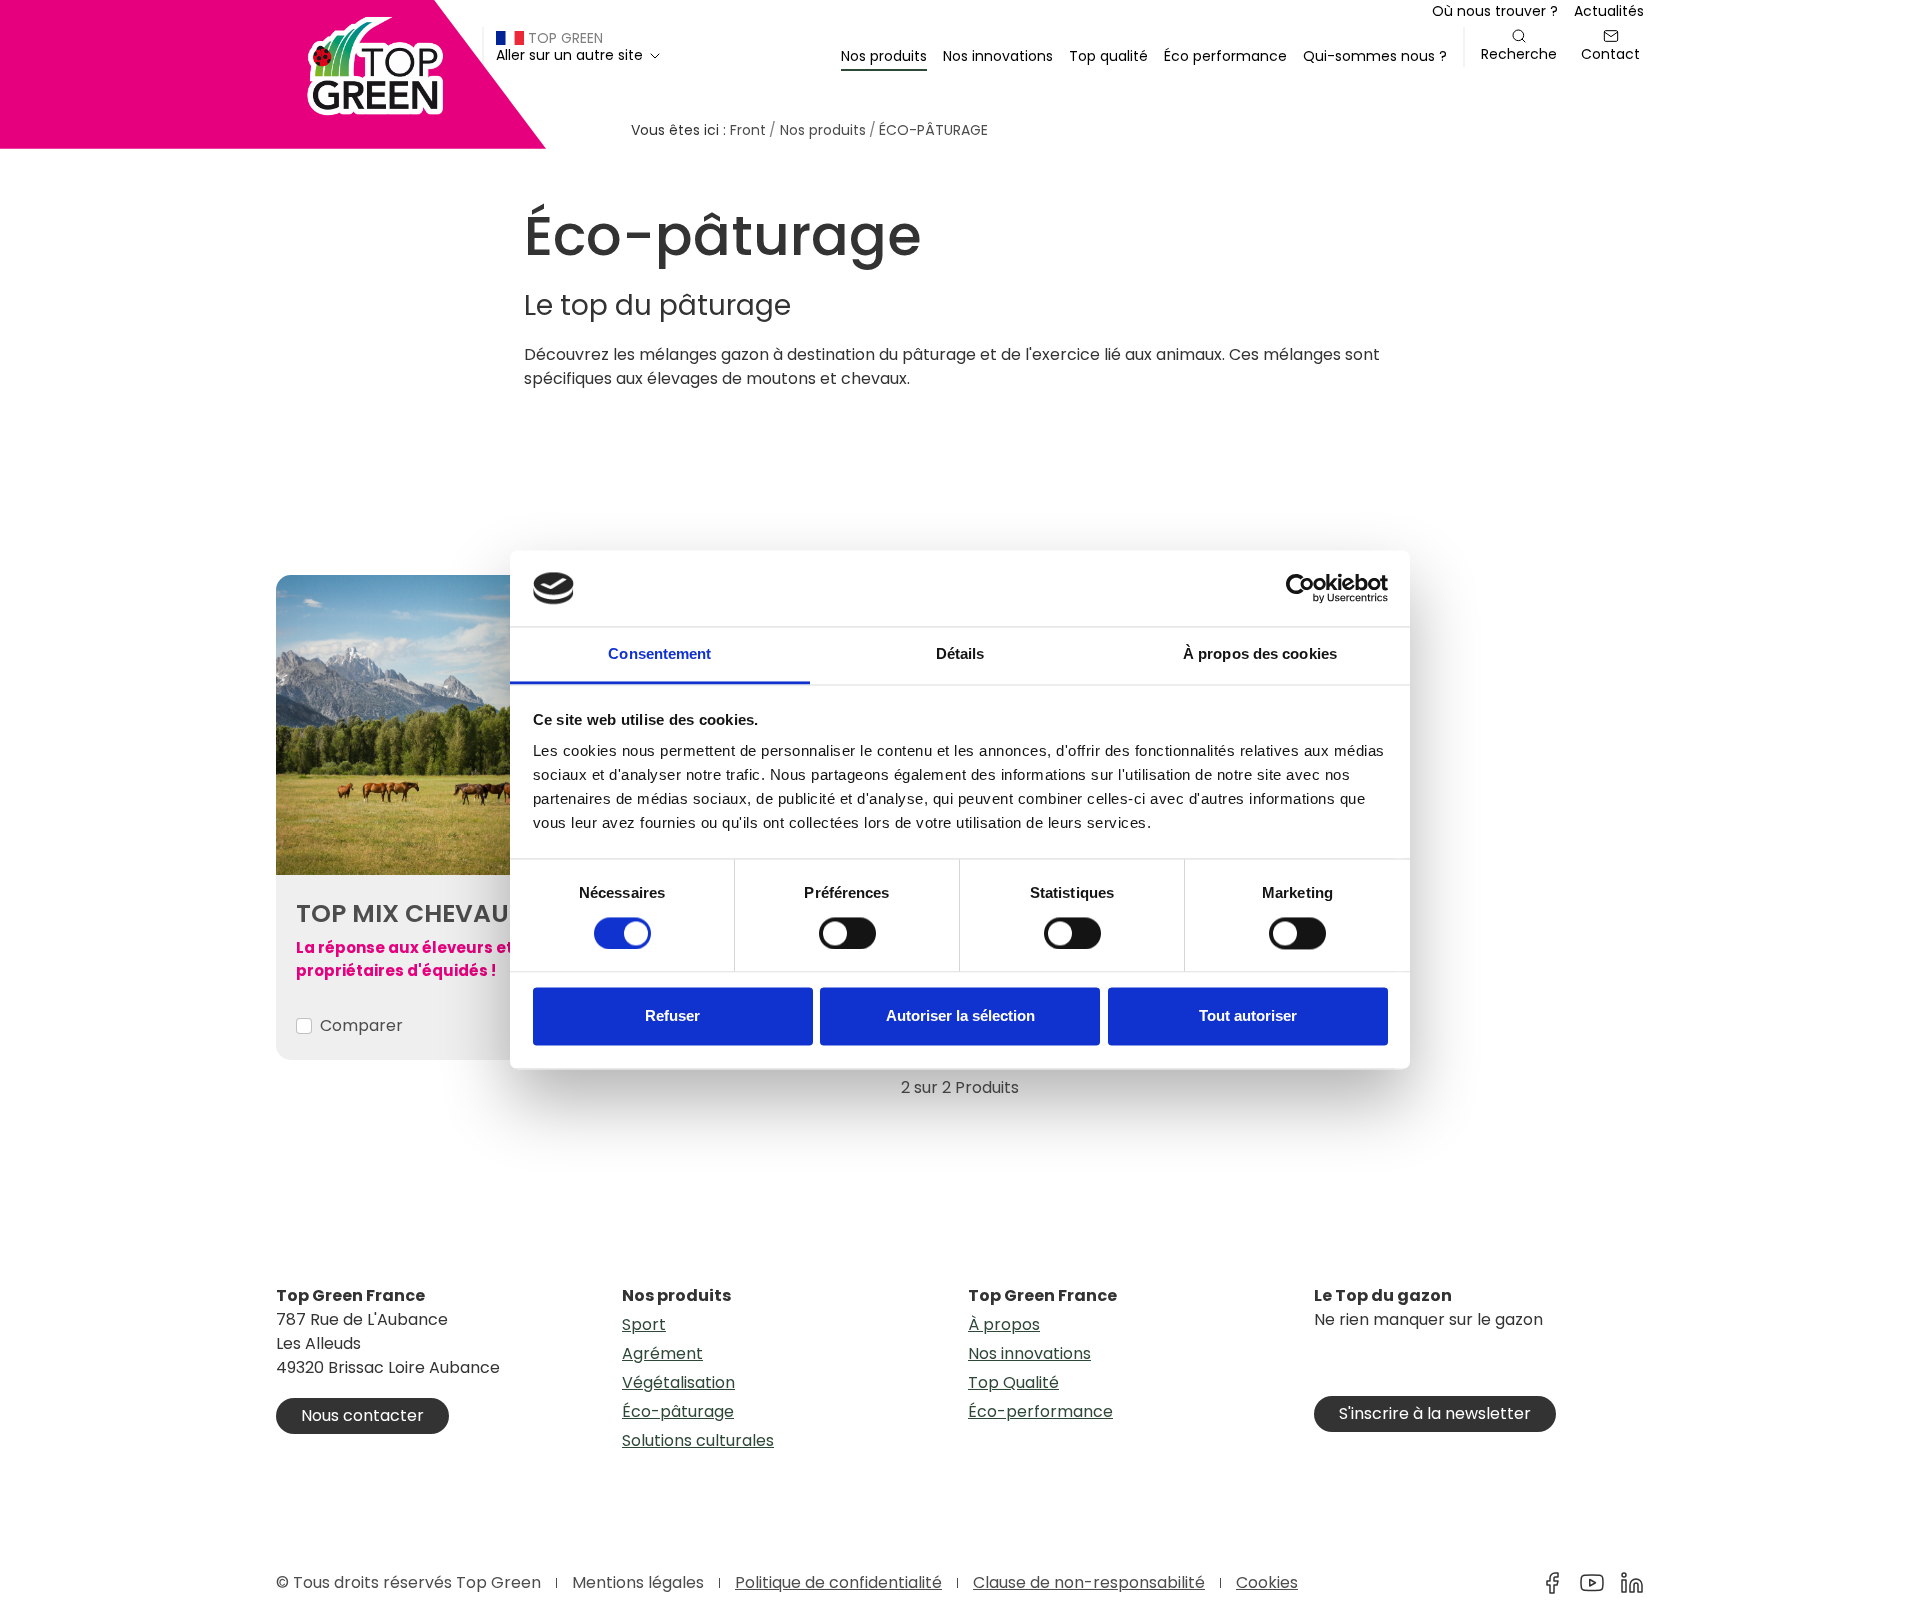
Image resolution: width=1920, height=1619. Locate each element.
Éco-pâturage (678, 1411)
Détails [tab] (960, 654)
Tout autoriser (1248, 1016)
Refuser (672, 1016)
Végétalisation (678, 1382)
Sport (644, 1324)
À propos (1004, 1324)
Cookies (1267, 1582)
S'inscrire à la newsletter (1435, 1413)
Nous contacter (362, 1415)
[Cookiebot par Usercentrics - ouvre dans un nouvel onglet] (1300, 588)
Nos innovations (1029, 1353)
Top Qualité (1013, 1382)
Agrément (662, 1353)
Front (748, 130)
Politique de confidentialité (838, 1582)
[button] (884, 56)
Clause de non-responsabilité (1089, 1582)
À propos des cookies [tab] (1260, 654)
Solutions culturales (698, 1440)
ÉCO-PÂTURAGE (933, 130)
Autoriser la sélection (960, 1016)
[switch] (847, 933)
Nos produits (823, 130)
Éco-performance (1040, 1411)
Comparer (361, 1025)
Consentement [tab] (659, 654)
